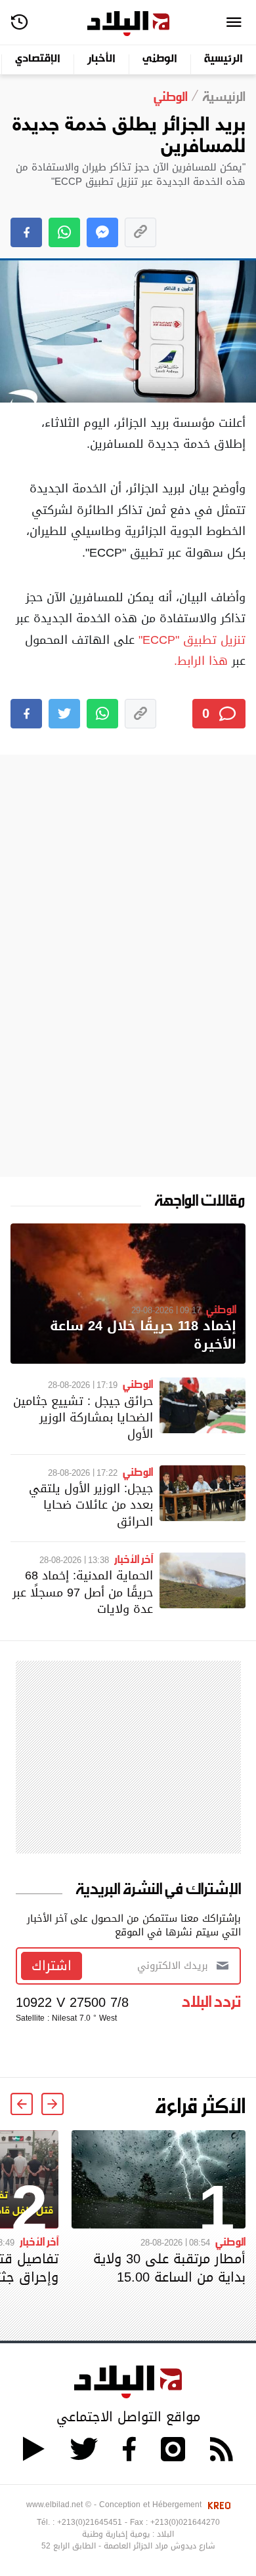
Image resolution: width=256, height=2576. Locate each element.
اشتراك (52, 1966)
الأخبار (101, 59)
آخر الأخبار (134, 1558)
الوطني (160, 59)
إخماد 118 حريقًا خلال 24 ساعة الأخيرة (143, 1335)
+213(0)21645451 (90, 2522)
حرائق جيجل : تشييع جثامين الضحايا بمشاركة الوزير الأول (83, 1417)
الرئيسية (224, 59)
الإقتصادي (38, 59)
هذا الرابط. (201, 661)
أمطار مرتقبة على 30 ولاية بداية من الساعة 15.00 (169, 2268)
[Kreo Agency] (217, 2505)
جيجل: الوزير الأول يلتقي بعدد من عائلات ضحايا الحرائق (91, 1504)
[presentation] (53, 2104)
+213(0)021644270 (185, 2522)
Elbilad (128, 24)
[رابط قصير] (140, 232)
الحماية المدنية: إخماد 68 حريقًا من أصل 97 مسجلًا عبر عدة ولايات (83, 1592)
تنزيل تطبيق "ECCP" (192, 640)
